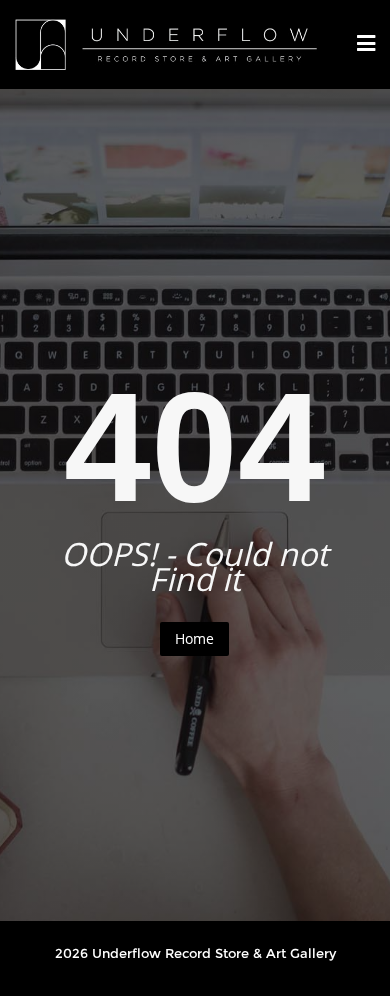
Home (194, 638)
